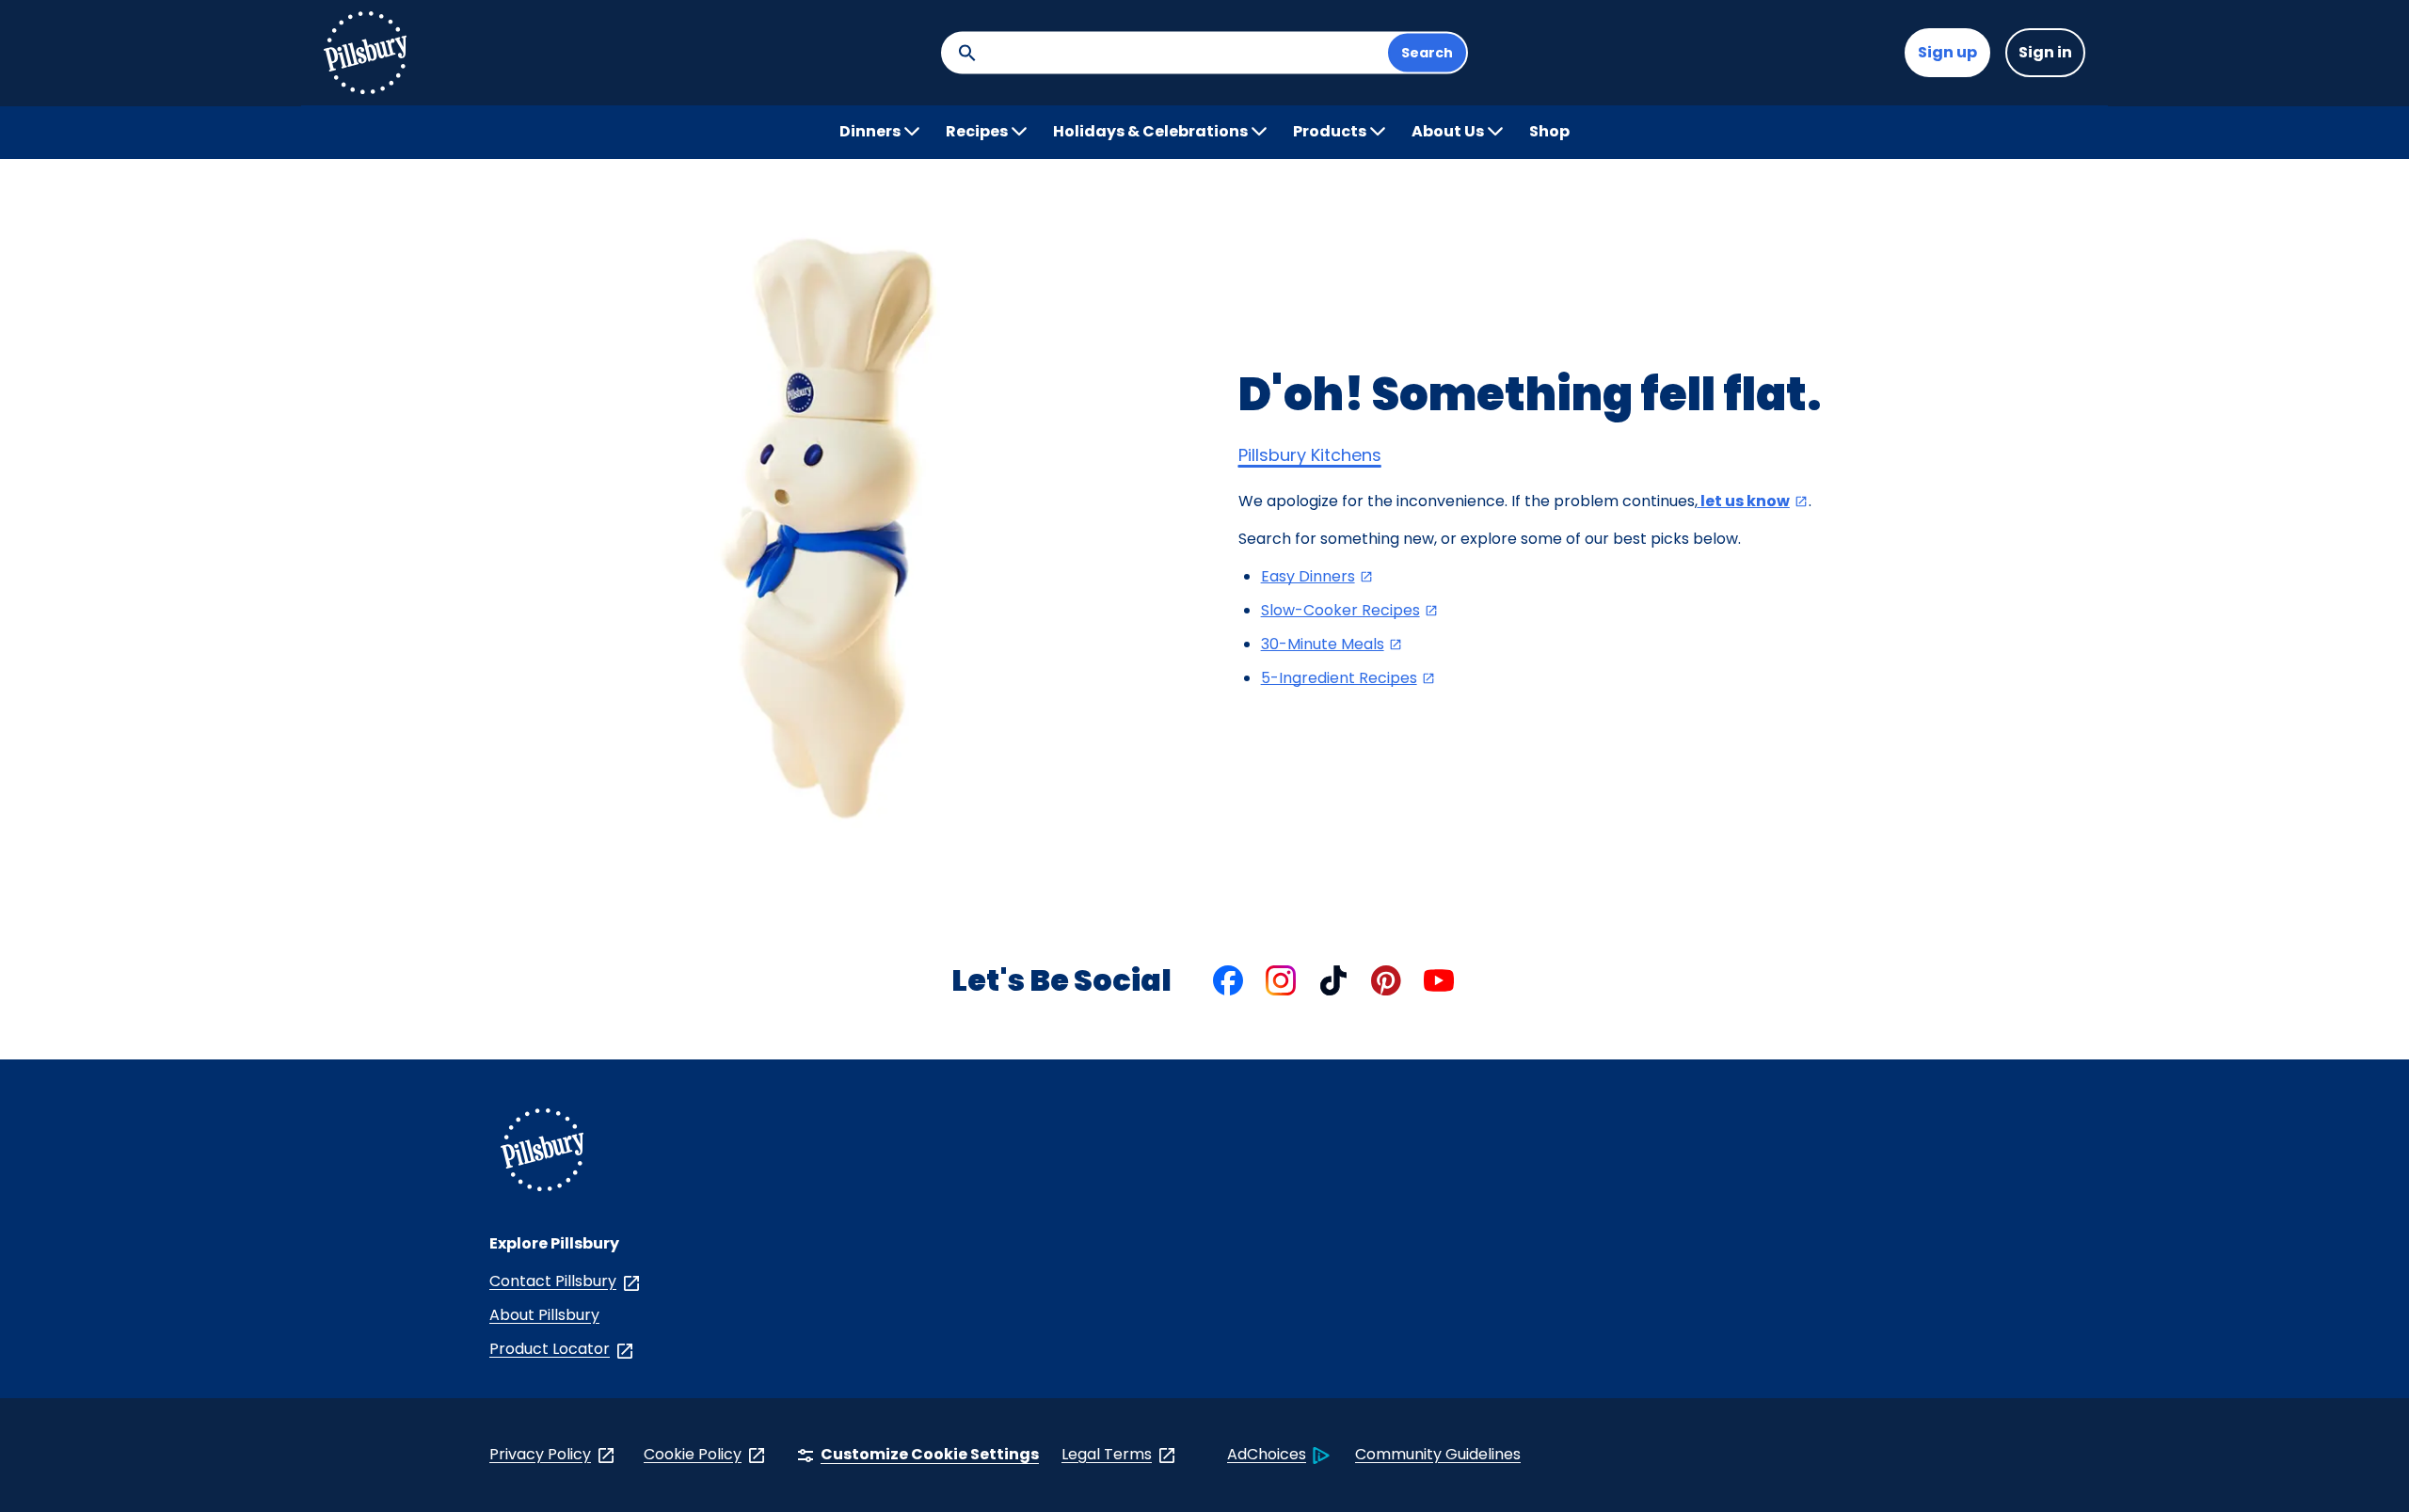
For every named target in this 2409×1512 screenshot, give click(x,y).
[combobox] (1180, 53)
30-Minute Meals (1332, 644)
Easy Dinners (1317, 576)
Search (1427, 53)
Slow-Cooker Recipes (1350, 610)
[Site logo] (365, 53)
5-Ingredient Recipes (1348, 678)
